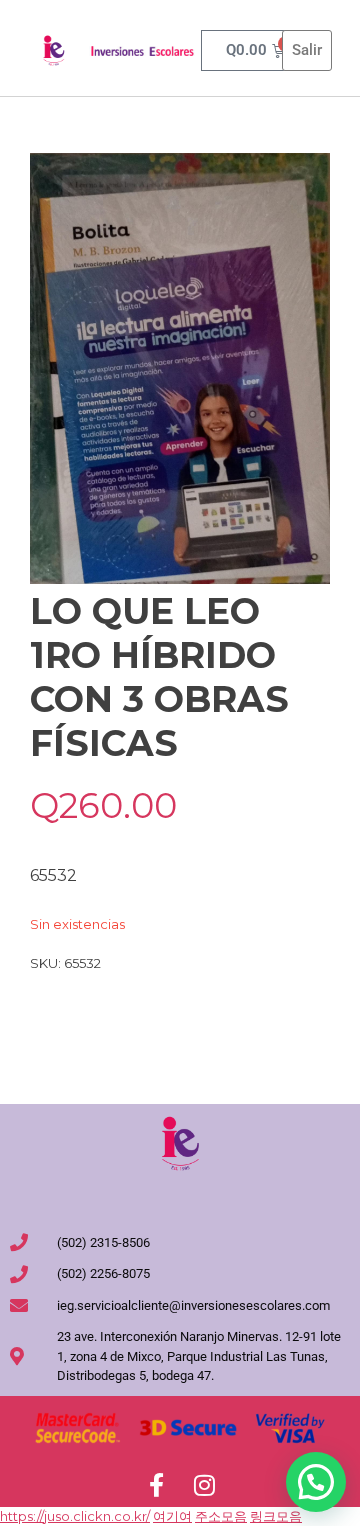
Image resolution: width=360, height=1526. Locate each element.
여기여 (172, 1516)
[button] (316, 1482)
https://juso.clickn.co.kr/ (75, 1516)
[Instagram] (204, 1485)
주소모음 (221, 1516)
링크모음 (276, 1516)
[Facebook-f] (156, 1485)
